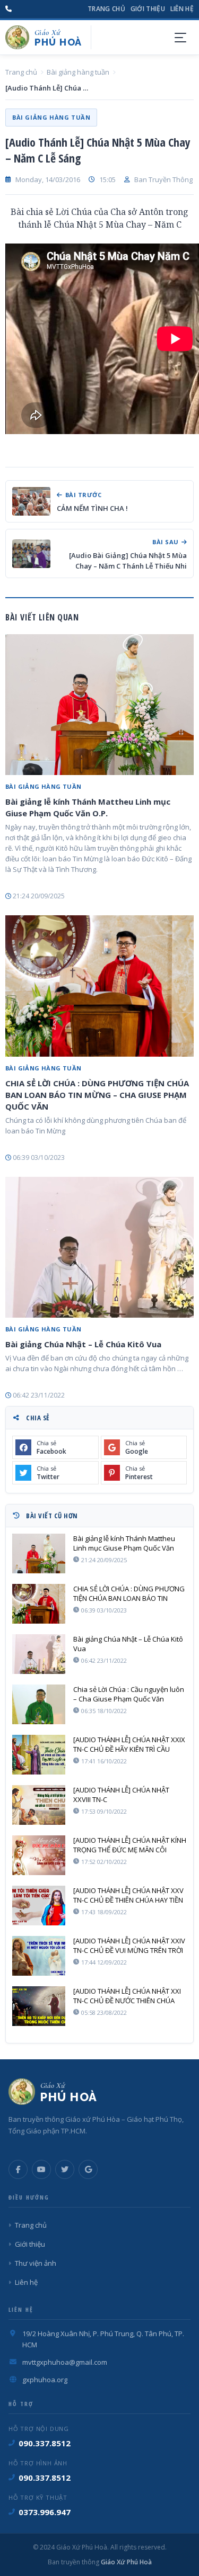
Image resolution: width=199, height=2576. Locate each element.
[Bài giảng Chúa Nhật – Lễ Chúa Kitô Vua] (99, 1247)
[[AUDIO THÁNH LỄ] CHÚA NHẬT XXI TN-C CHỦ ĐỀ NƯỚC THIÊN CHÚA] (39, 2006)
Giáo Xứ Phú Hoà (126, 2562)
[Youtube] (41, 2169)
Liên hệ (182, 9)
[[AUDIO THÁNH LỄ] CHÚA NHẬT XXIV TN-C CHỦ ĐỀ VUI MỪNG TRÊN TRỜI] (39, 1956)
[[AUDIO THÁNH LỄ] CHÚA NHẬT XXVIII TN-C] (39, 1805)
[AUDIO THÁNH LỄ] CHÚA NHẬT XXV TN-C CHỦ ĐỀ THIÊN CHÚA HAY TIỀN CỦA (128, 1895)
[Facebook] (18, 2169)
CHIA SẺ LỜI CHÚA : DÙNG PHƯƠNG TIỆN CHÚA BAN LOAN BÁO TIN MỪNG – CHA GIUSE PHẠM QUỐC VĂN (97, 1095)
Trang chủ (106, 9)
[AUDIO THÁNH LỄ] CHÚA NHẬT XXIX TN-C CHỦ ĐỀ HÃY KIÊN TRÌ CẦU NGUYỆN (129, 1744)
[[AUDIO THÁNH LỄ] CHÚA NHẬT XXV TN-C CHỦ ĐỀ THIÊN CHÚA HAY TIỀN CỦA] (39, 1906)
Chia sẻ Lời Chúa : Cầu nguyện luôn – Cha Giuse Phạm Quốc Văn (129, 1694)
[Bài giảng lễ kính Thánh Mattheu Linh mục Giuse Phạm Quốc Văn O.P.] (99, 705)
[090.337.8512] (8, 9)
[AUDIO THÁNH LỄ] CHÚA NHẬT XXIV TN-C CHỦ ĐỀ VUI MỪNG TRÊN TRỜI (129, 1945)
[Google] (88, 2169)
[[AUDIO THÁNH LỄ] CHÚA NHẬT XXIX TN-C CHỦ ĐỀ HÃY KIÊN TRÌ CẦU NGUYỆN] (39, 1755)
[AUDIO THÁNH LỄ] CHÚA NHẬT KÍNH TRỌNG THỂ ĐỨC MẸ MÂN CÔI (130, 1845)
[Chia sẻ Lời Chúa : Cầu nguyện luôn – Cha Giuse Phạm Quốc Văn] (39, 1704)
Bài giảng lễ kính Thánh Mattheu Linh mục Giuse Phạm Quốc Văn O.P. (88, 807)
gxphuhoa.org (45, 2380)
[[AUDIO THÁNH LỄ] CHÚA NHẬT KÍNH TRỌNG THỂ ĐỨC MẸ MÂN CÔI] (39, 1855)
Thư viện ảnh (36, 2263)
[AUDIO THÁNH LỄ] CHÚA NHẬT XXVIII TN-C (121, 1795)
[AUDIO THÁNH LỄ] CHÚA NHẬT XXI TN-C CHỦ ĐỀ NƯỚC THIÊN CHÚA (127, 1996)
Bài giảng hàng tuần (78, 72)
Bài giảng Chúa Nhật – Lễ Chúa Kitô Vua (83, 1344)
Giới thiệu (148, 9)
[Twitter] (65, 2169)
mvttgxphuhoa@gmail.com (65, 2362)
